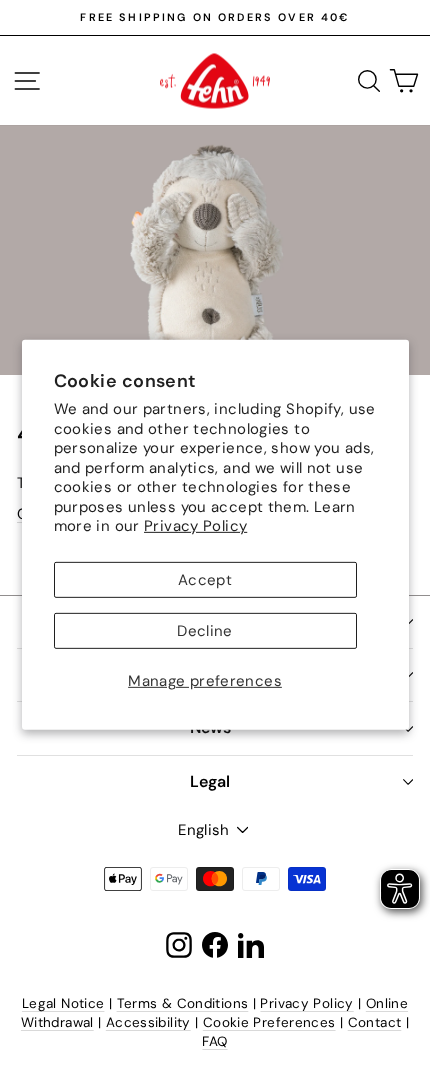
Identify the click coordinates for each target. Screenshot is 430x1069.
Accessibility (148, 1022)
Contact (375, 1022)
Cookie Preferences (269, 1022)
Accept (205, 580)
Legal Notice (63, 1003)
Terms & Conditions (183, 1003)
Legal (210, 781)
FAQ (214, 1041)
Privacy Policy (195, 526)
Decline (205, 631)
